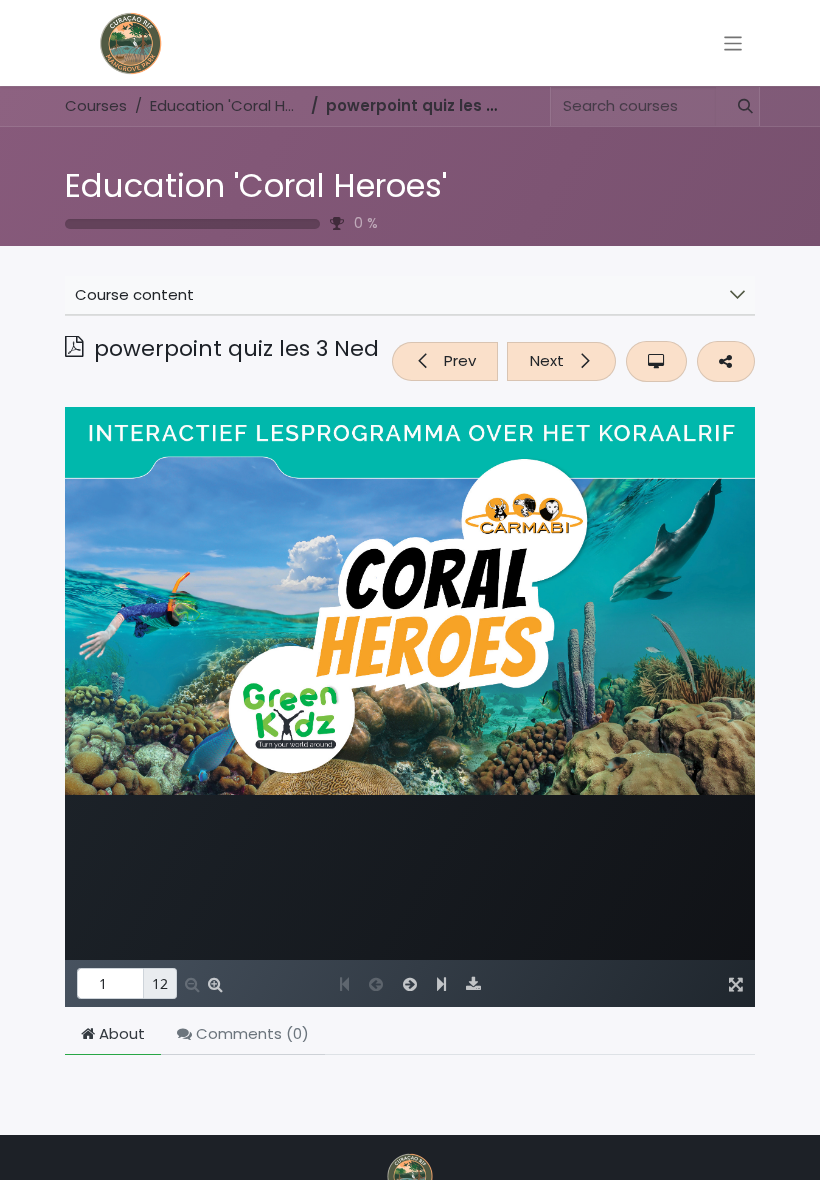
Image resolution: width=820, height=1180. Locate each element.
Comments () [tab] (250, 1033)
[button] (445, 361)
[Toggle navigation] (733, 42)
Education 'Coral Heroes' (256, 185)
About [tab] (120, 1033)
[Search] (737, 106)
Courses (96, 105)
